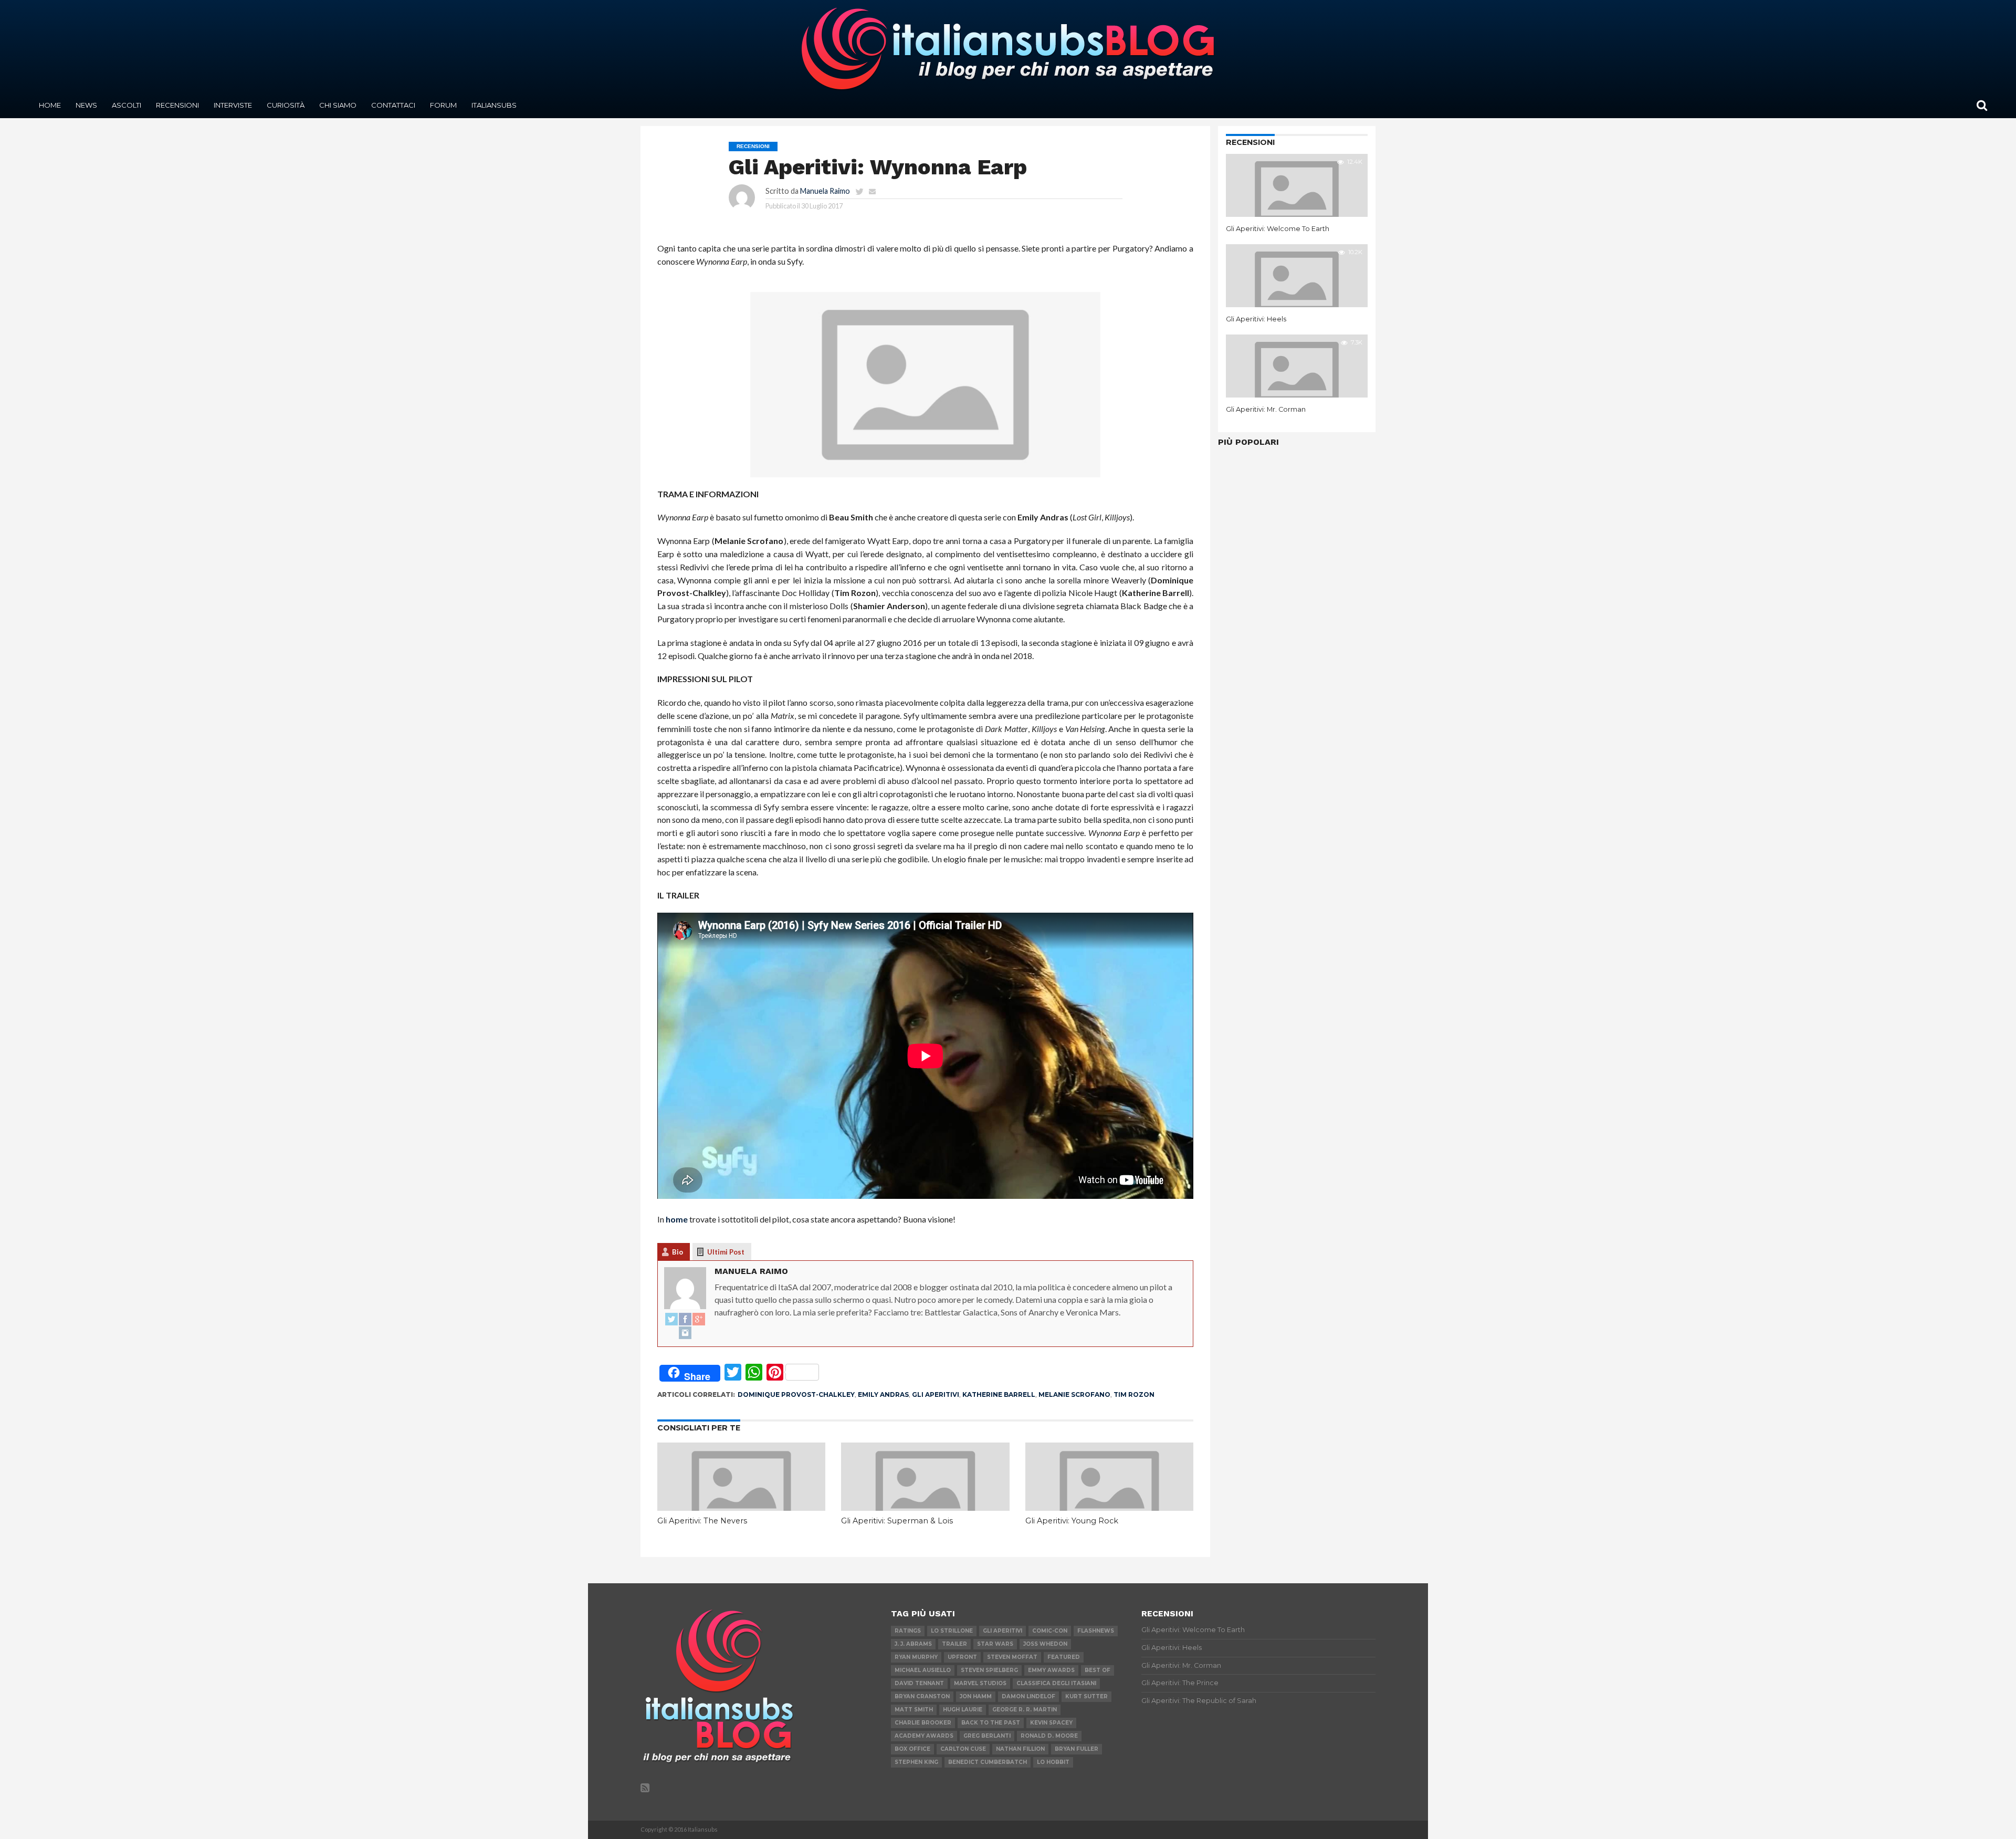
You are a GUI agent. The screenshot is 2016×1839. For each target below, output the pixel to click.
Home (50, 105)
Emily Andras (883, 1394)
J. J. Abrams (913, 1644)
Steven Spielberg (989, 1670)
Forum (443, 105)
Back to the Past (991, 1723)
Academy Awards (924, 1736)
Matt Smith (914, 1710)
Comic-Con (1050, 1631)
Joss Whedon (1045, 1644)
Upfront (962, 1657)
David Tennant (919, 1683)
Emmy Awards (1051, 1670)
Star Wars (995, 1644)
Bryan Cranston (922, 1696)
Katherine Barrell (999, 1394)
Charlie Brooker (923, 1723)
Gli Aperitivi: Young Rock (1072, 1521)
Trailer (954, 1644)
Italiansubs (494, 105)
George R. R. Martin (1025, 1710)
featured (1064, 1657)
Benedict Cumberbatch (988, 1762)
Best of (1098, 1670)
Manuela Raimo (825, 191)
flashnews (1096, 1631)
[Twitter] (671, 1320)
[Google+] (699, 1320)
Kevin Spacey (1051, 1723)
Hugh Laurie (963, 1710)
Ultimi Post (726, 1252)
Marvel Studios (980, 1683)
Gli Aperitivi (936, 1394)
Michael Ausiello (923, 1670)
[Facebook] (685, 1320)
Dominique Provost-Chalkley (796, 1394)
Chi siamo (338, 105)
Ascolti (127, 105)
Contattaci (393, 105)
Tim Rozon (1134, 1394)
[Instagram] (685, 1333)
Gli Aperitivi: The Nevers (702, 1521)
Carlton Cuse (963, 1749)
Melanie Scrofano (1074, 1394)
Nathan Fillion (1020, 1749)
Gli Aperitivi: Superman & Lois (897, 1521)
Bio (678, 1252)
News (86, 105)
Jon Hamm (976, 1696)
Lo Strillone (952, 1631)
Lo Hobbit (1053, 1762)
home (677, 1219)
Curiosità (286, 105)
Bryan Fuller (1077, 1749)
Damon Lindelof (1028, 1696)
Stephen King (916, 1762)
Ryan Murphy (916, 1657)
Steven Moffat (1012, 1657)
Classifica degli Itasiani (1056, 1683)
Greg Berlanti (987, 1736)
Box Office (912, 1749)
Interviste (233, 105)
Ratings (908, 1631)
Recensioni (177, 105)
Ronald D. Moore (1049, 1736)
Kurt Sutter (1086, 1696)
